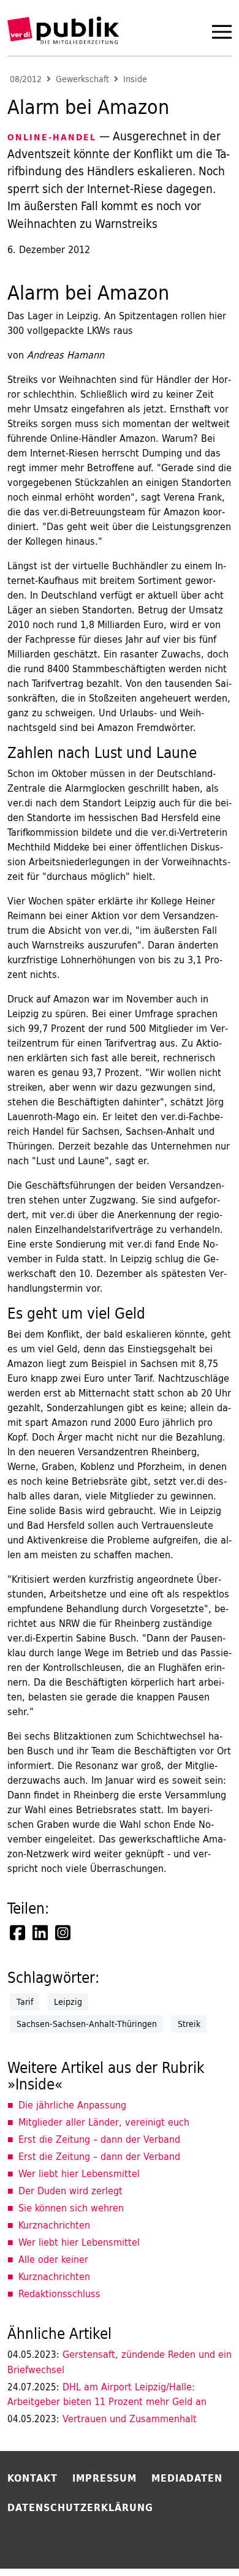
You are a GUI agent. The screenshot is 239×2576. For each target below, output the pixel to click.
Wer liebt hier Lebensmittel (79, 2173)
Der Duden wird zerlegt (70, 2191)
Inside (135, 79)
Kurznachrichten (54, 2225)
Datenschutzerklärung (80, 2507)
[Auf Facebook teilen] (18, 1933)
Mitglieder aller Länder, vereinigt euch (104, 2122)
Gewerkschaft (82, 79)
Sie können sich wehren (71, 2208)
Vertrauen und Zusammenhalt (102, 2419)
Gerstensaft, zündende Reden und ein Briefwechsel (120, 2362)
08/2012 (26, 79)
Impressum (104, 2478)
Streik (189, 2024)
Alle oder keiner (53, 2259)
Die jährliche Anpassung (72, 2105)
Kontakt (32, 2478)
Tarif (25, 2002)
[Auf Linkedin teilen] (41, 1933)
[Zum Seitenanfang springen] (197, 2542)
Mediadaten (187, 2478)
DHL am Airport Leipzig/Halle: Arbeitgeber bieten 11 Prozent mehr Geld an (107, 2394)
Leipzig (68, 2002)
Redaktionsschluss (59, 2294)
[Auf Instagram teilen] (64, 1933)
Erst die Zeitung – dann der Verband (99, 2139)
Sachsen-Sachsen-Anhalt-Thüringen (87, 2024)
